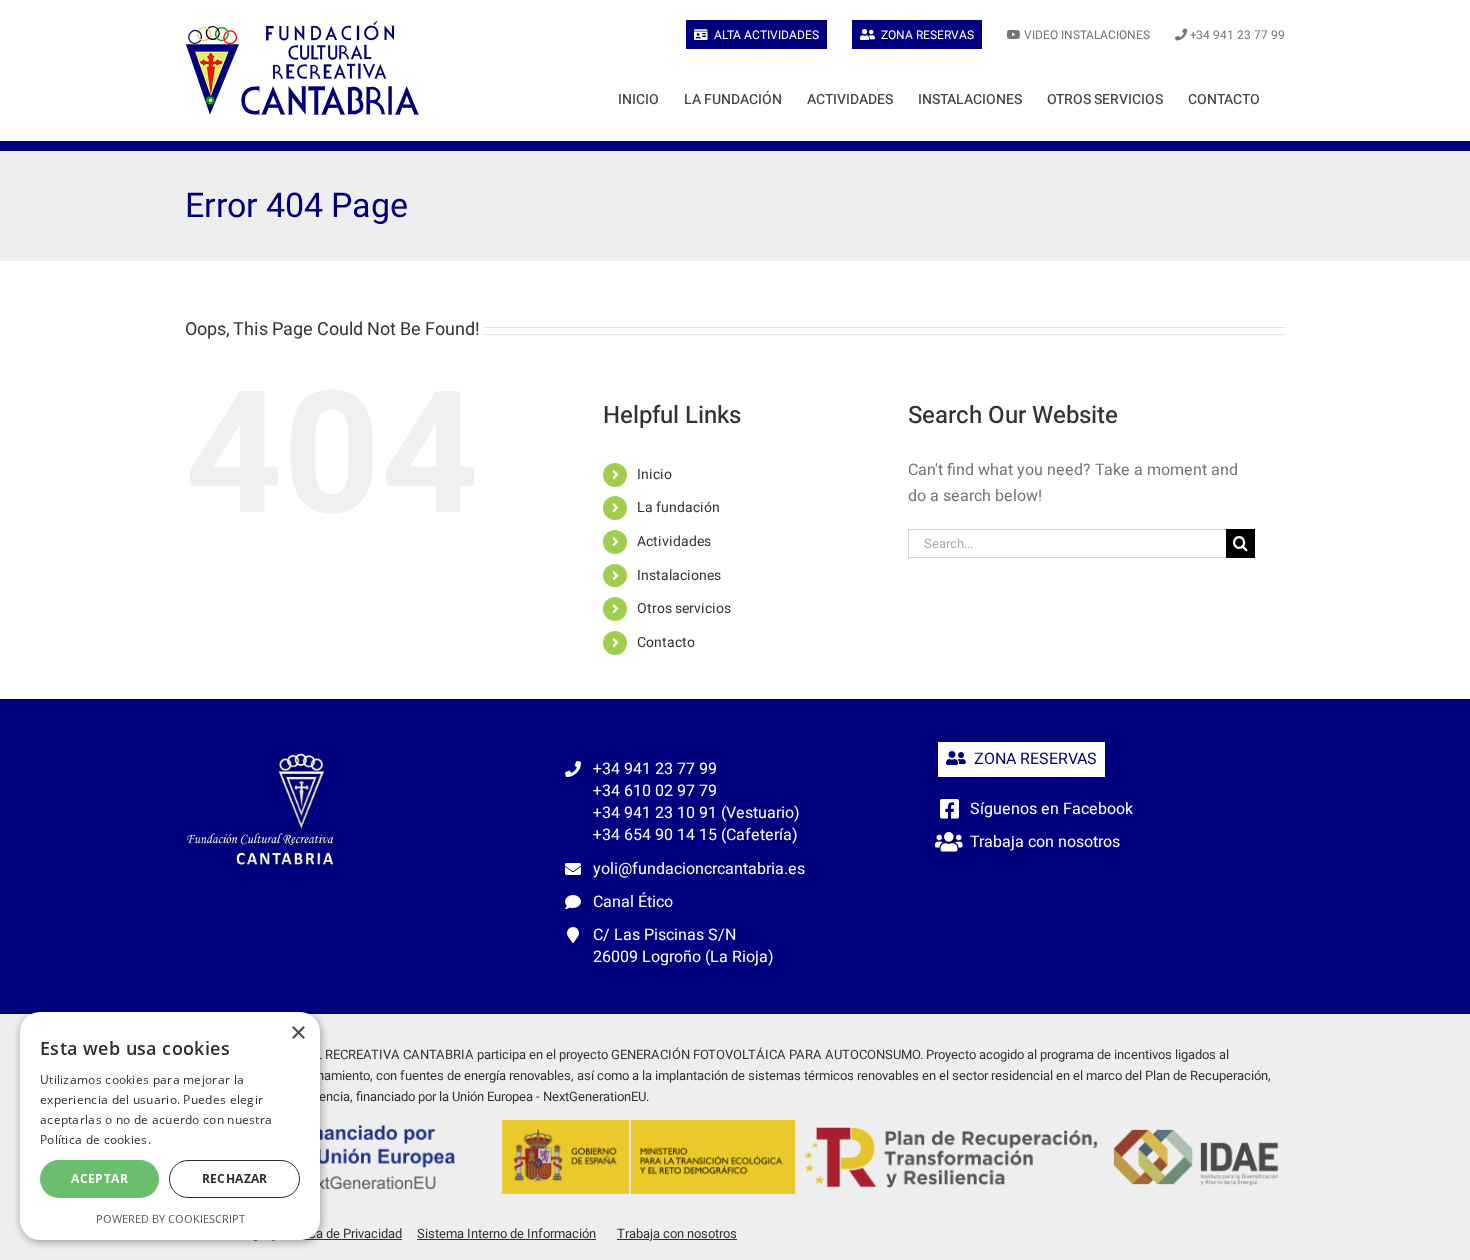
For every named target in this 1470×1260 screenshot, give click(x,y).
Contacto (666, 642)
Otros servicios (684, 608)
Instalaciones (679, 575)
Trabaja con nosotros (1045, 842)
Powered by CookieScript (170, 1218)
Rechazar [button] (235, 1178)
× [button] (297, 1033)
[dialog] (170, 1126)
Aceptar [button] (99, 1178)
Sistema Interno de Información (506, 1233)
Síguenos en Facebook (1051, 809)
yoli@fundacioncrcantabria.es (699, 869)
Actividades (674, 541)
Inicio (654, 474)
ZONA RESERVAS (1031, 759)
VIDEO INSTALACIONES (1087, 35)
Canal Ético (633, 902)
